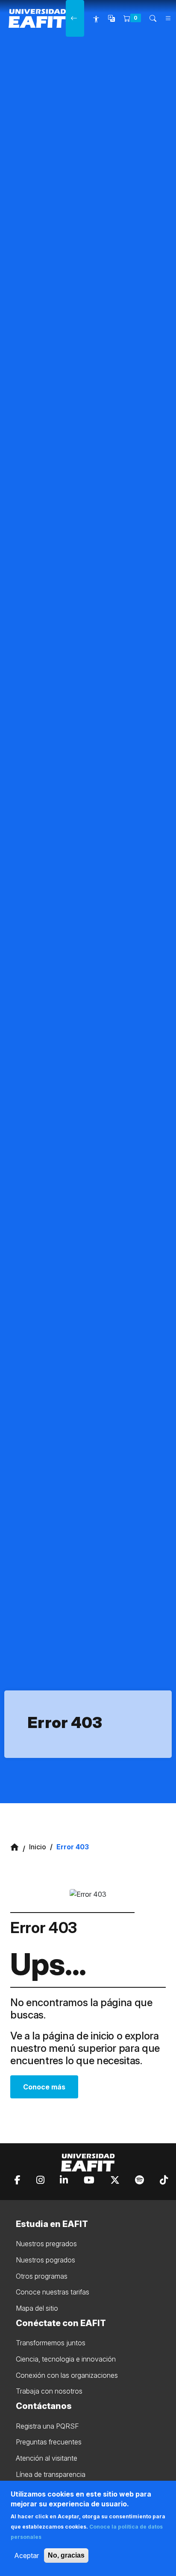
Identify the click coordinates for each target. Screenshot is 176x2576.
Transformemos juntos (51, 2343)
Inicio (38, 1847)
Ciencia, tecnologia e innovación (66, 2359)
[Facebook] (18, 2180)
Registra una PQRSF (47, 2426)
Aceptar (26, 2555)
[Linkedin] (64, 2180)
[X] (115, 2180)
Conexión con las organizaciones (67, 2375)
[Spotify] (139, 2180)
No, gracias (66, 2555)
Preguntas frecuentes (49, 2442)
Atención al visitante (47, 2458)
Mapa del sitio (37, 2308)
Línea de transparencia (51, 2474)
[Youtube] (89, 2180)
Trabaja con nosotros (49, 2391)
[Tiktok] (164, 2180)
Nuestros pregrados (46, 2244)
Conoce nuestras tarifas (53, 2292)
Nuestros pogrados (45, 2260)
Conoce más (44, 2087)
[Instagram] (40, 2180)
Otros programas (42, 2276)
